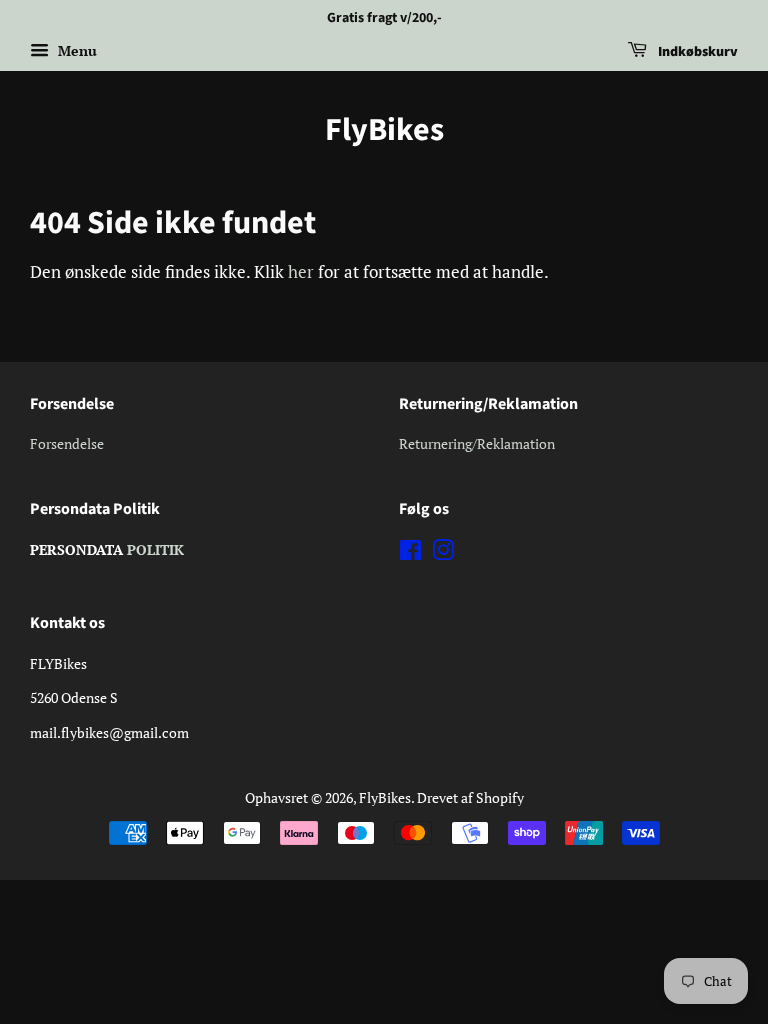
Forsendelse (67, 443)
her (301, 271)
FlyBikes (384, 130)
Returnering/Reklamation (477, 443)
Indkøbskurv (696, 52)
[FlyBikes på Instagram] (443, 553)
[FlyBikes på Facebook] (410, 553)
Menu (75, 50)
